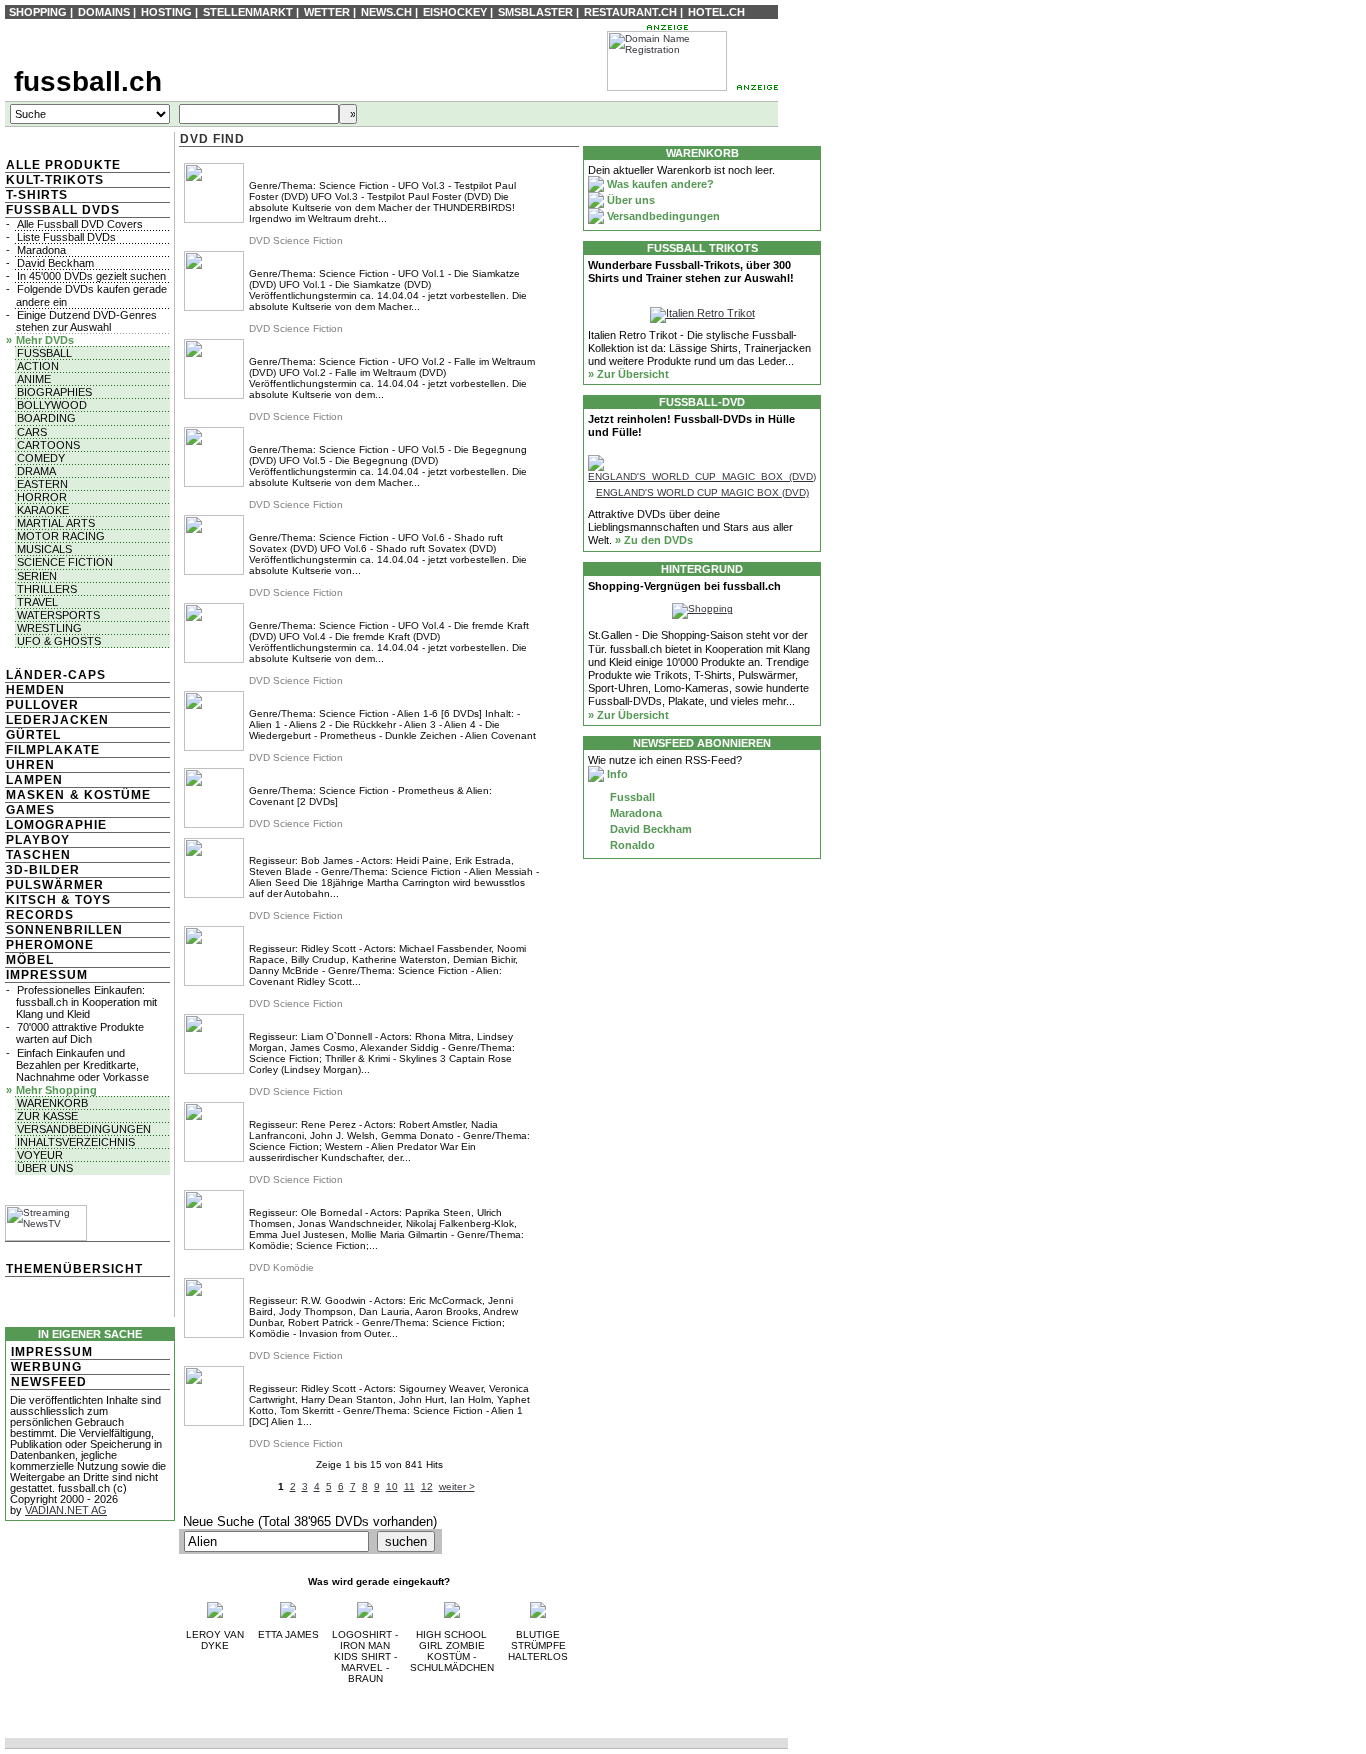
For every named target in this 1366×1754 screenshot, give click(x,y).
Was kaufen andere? (659, 184)
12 (427, 1486)
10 (392, 1486)
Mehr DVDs (45, 340)
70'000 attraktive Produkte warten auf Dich (80, 1033)
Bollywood (52, 405)
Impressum (47, 975)
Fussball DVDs (63, 210)
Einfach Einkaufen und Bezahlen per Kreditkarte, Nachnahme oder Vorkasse (82, 1065)
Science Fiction (65, 562)
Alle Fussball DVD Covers (80, 224)
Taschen (38, 855)
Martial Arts (56, 523)
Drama (36, 471)
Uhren (30, 765)
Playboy (38, 840)
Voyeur (40, 1155)
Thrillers (47, 589)
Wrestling (49, 628)
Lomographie (56, 825)
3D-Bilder (43, 870)
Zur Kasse (47, 1116)
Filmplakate (53, 750)
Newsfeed (49, 1382)
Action (38, 366)
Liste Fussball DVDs (66, 237)
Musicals (44, 549)
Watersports (58, 615)
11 (409, 1486)
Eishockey (455, 12)
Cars (32, 432)
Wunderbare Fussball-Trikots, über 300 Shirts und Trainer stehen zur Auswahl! (691, 271)
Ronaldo (631, 845)
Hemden (35, 690)
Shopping (38, 12)
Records (40, 915)
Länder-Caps (56, 675)
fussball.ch (88, 81)
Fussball (44, 353)
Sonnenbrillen (64, 930)
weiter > (457, 1486)
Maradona (41, 250)
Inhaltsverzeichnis (76, 1142)
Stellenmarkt (248, 12)
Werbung (46, 1367)
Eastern (42, 484)
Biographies (54, 392)
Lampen (34, 780)
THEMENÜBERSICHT (74, 1269)
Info (616, 774)
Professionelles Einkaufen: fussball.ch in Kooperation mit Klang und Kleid (86, 1002)
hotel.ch (716, 12)
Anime (34, 379)
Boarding (46, 418)
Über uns (45, 1168)
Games (30, 810)
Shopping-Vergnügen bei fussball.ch (684, 586)
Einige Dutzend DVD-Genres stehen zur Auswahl (86, 321)
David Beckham (55, 263)
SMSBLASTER (535, 12)
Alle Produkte (63, 165)
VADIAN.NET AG (66, 1510)
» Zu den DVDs (654, 540)
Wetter (327, 12)
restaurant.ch (630, 12)
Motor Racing (61, 536)
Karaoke (43, 510)
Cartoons (48, 445)
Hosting (166, 12)
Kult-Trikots (55, 180)
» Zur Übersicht (628, 374)
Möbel (30, 960)
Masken (35, 795)
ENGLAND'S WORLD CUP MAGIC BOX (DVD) (702, 492)
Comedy (41, 458)
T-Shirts (37, 195)
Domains (104, 12)
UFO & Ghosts (59, 641)
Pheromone (50, 945)
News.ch (386, 12)
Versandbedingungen (84, 1129)
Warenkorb (52, 1103)
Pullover (42, 705)
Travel (37, 602)
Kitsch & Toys (58, 900)
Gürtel (33, 735)
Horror (42, 497)
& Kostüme (108, 795)
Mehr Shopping (56, 1090)
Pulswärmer (55, 885)
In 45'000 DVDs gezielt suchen (91, 276)
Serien (37, 576)
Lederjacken (57, 720)
